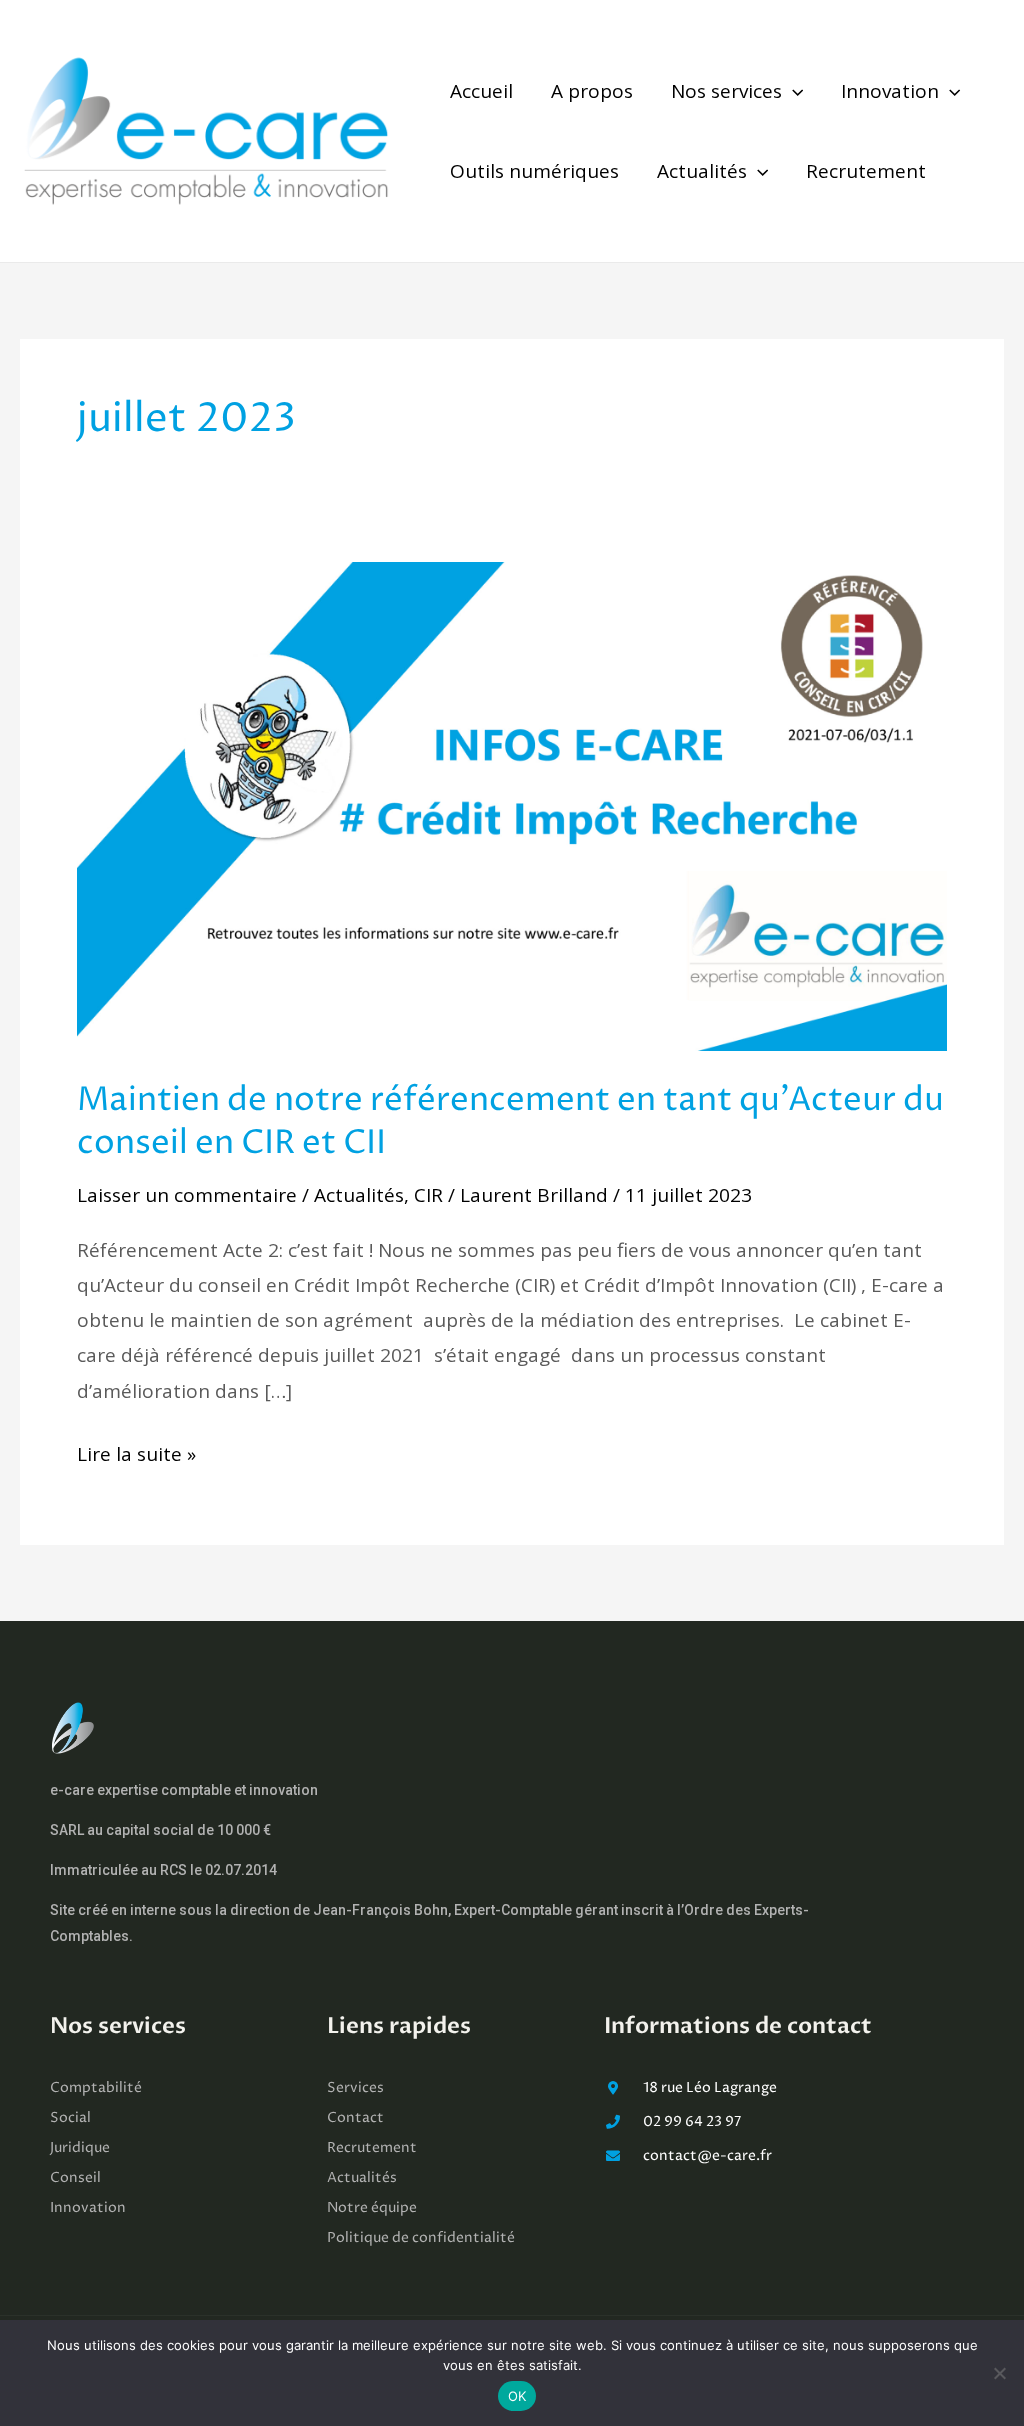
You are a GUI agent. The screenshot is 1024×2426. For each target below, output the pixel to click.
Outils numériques (534, 171)
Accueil (481, 91)
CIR (428, 1195)
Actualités (702, 171)
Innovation (890, 91)
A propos (592, 91)
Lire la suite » (136, 1452)
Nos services (726, 91)
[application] (792, 91)
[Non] (999, 2373)
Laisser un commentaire (187, 1195)
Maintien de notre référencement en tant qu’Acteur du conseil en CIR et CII (510, 1122)
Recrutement (866, 171)
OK (517, 2396)
